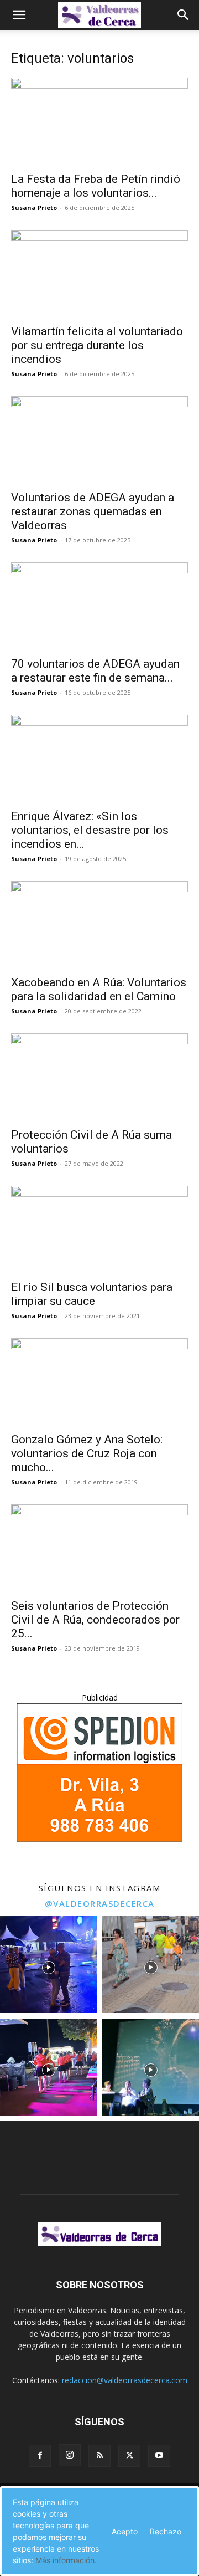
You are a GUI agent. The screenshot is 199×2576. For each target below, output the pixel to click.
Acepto (125, 2531)
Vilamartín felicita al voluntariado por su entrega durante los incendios (97, 345)
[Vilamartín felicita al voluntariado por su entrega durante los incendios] (99, 274)
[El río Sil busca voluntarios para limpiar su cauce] (99, 1230)
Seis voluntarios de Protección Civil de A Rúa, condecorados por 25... (95, 1620)
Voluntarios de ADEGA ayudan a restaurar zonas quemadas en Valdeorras (93, 511)
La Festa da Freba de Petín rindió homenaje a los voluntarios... (96, 186)
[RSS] (99, 2456)
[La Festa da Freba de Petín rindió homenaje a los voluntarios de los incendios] (99, 121)
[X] (129, 2456)
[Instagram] (70, 2455)
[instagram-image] (48, 1965)
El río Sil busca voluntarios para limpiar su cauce (92, 1294)
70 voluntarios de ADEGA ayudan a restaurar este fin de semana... (95, 671)
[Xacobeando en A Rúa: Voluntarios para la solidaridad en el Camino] (99, 925)
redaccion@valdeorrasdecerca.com (125, 2380)
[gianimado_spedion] (99, 1839)
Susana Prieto (34, 208)
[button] (19, 15)
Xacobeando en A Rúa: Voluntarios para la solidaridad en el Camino (99, 989)
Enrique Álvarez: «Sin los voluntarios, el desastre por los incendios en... (90, 830)
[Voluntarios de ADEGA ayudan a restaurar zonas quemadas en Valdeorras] (99, 440)
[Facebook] (40, 2456)
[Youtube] (159, 2456)
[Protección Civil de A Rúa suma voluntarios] (99, 1077)
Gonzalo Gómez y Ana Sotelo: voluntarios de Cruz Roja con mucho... (87, 1453)
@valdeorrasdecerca (100, 1903)
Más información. (66, 2560)
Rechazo (166, 2531)
